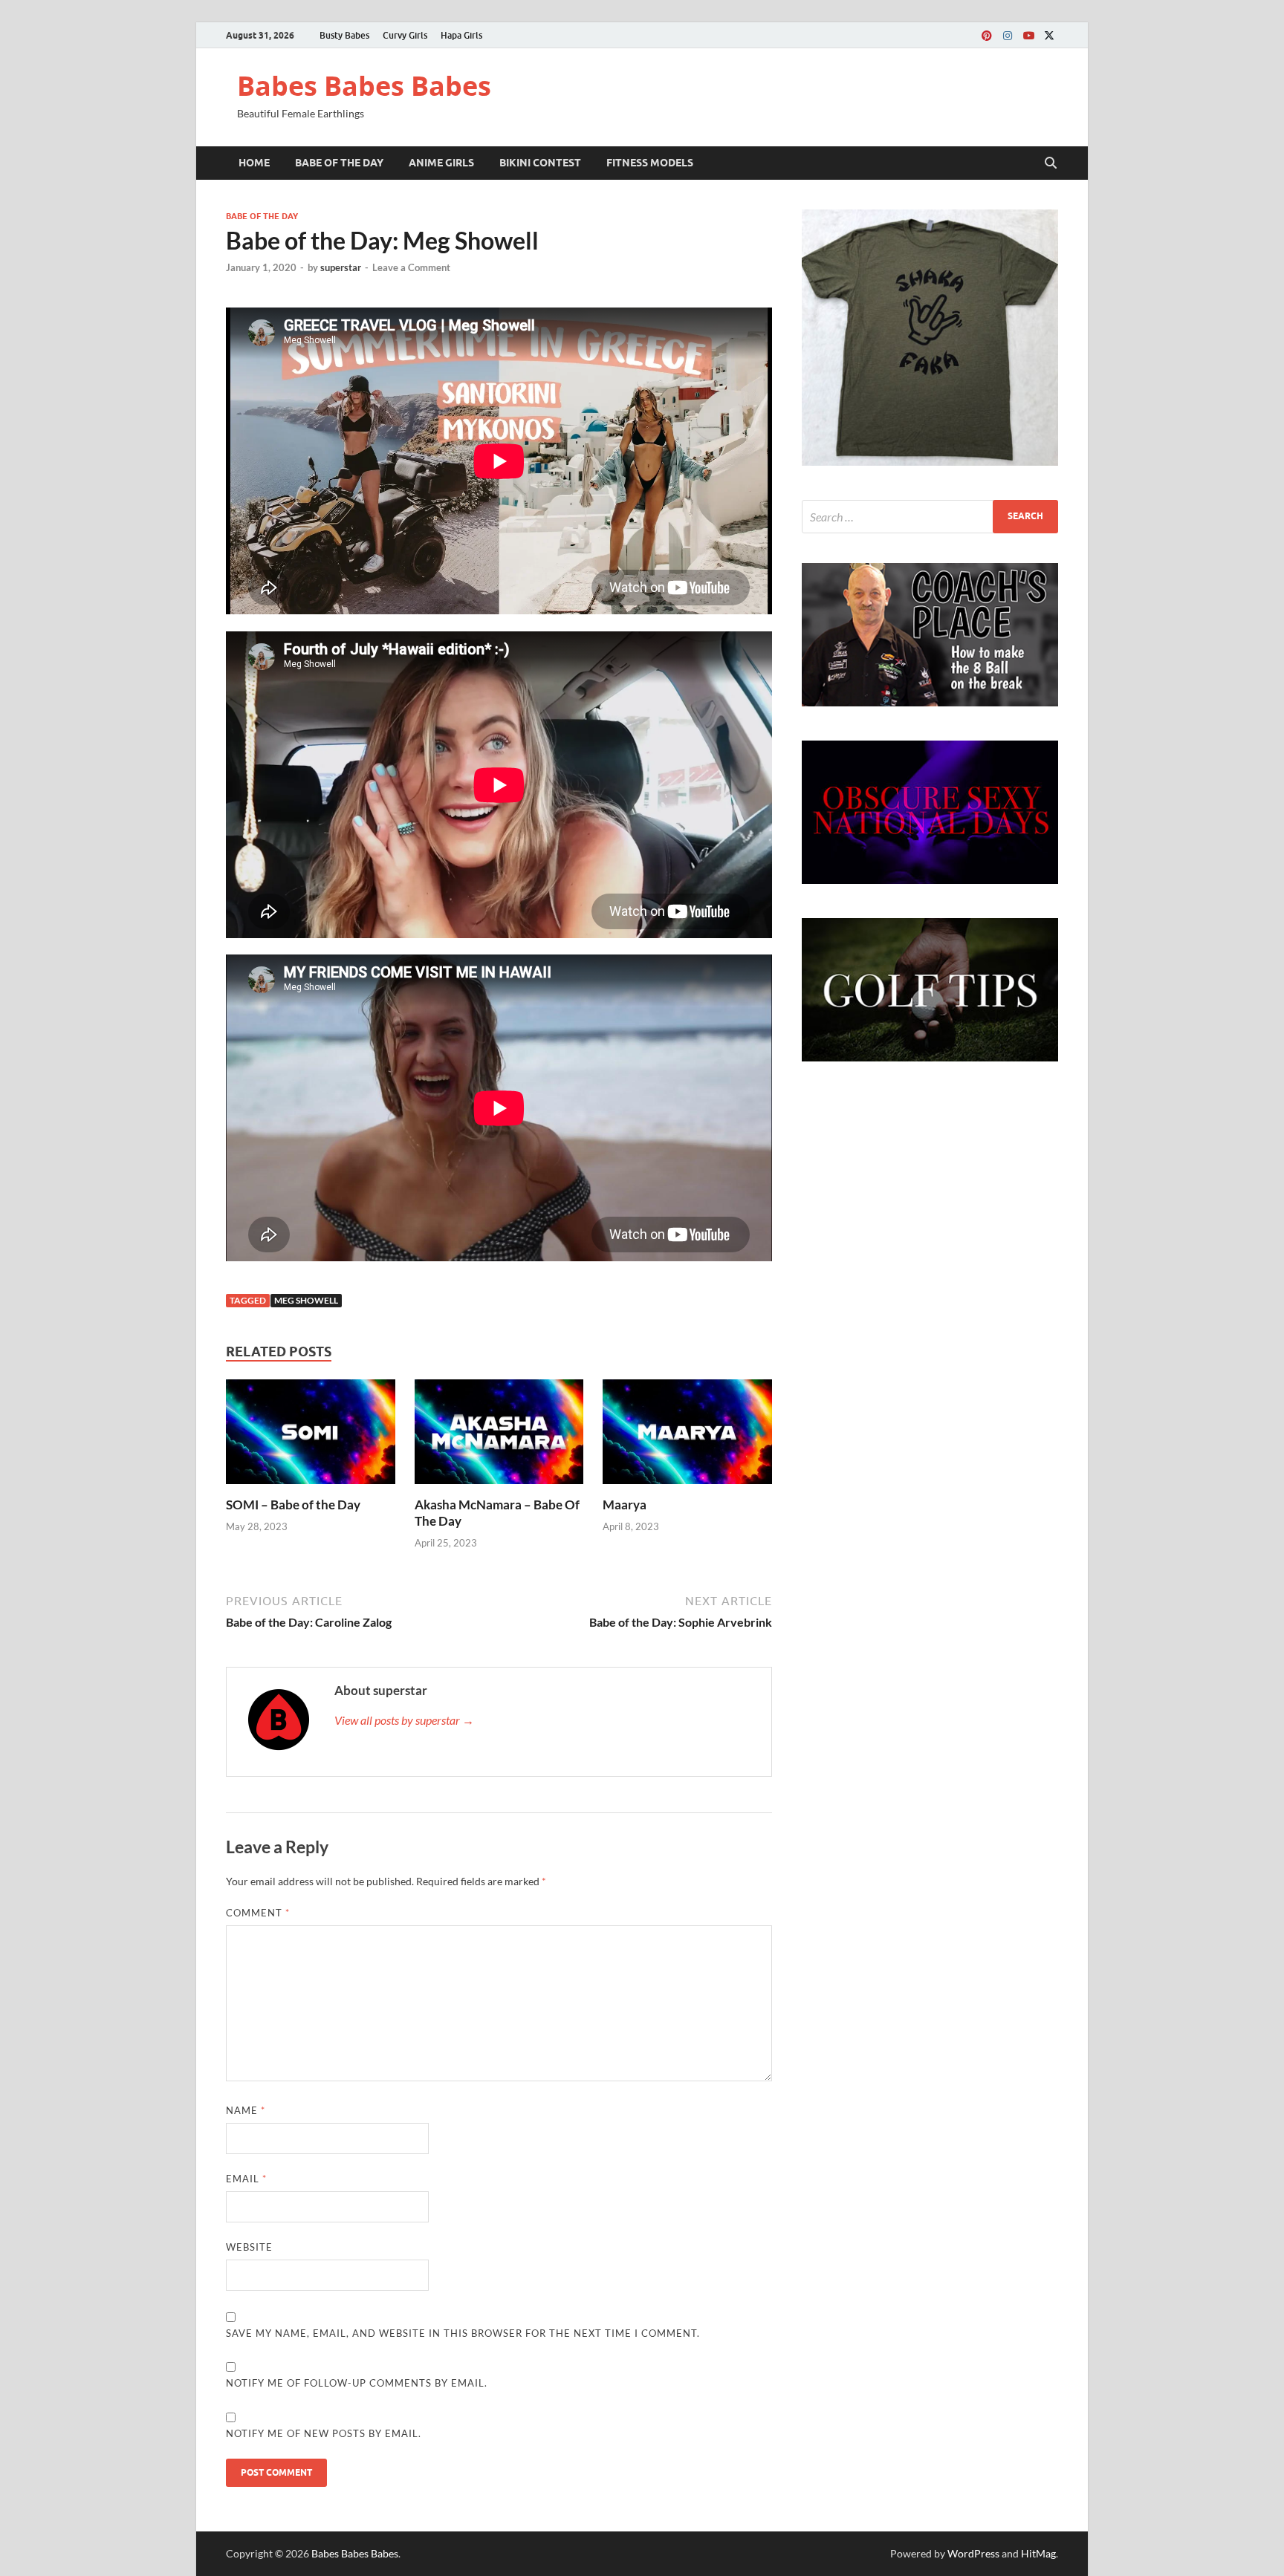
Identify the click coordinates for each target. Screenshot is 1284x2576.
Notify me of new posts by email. (324, 2433)
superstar (341, 267)
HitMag (1038, 2553)
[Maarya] (687, 1436)
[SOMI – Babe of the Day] (311, 1436)
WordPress (973, 2553)
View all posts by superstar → (404, 1720)
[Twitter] (1049, 35)
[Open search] (1051, 163)
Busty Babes (344, 35)
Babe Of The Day (339, 163)
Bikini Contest (540, 163)
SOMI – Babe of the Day (293, 1505)
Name (246, 2110)
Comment (258, 1913)
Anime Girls (441, 163)
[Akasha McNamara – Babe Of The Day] (499, 1436)
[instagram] (1008, 35)
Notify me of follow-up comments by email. (357, 2383)
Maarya (625, 1505)
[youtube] (1028, 35)
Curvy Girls (405, 35)
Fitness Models (650, 163)
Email (246, 2179)
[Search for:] (930, 517)
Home (254, 163)
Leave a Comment (411, 267)
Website (249, 2247)
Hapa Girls (461, 35)
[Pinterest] (987, 35)
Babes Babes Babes (364, 86)
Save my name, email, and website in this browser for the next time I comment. (463, 2333)
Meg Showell (306, 1300)
